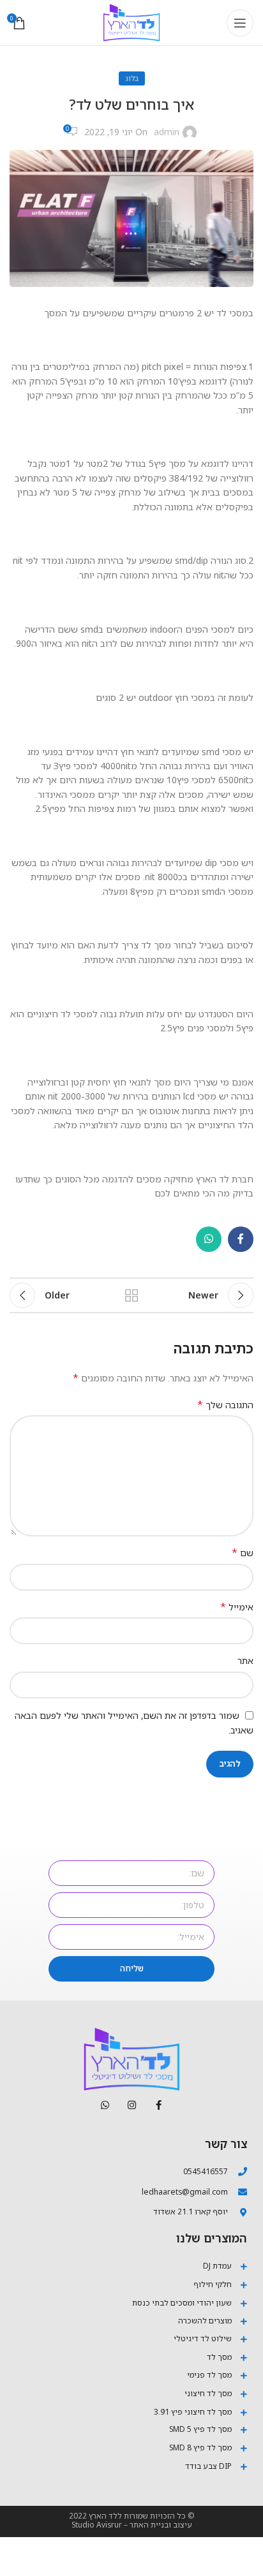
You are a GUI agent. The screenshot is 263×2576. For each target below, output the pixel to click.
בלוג (132, 78)
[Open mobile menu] (240, 23)
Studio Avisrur (97, 2525)
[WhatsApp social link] (209, 1239)
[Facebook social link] (241, 1239)
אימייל (237, 1607)
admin (167, 132)
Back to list (131, 1295)
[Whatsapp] (105, 2105)
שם (243, 1553)
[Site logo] (131, 21)
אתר (245, 1660)
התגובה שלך (225, 1405)
